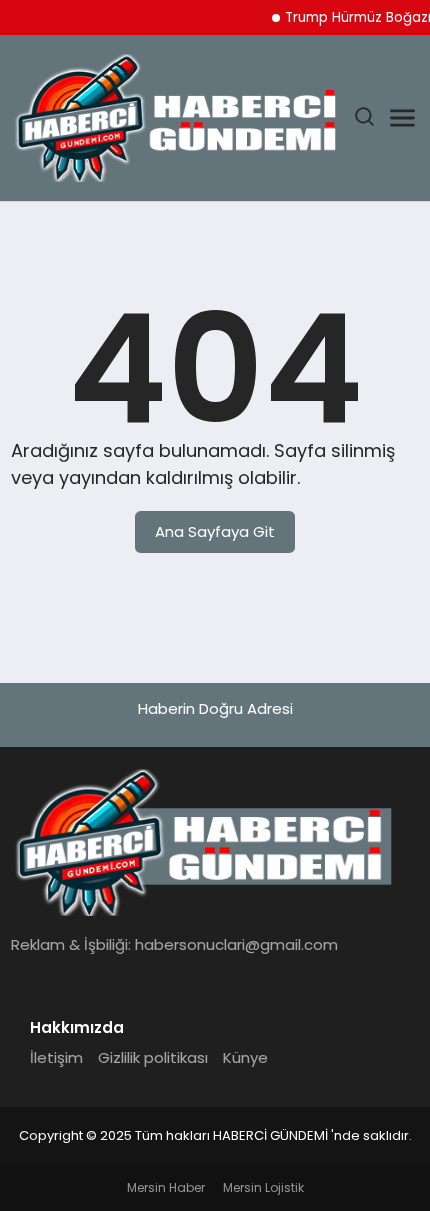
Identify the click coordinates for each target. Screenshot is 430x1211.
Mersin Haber (166, 1187)
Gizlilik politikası (153, 1057)
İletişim (56, 1057)
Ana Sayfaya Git (215, 531)
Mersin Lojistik (263, 1187)
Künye (245, 1057)
